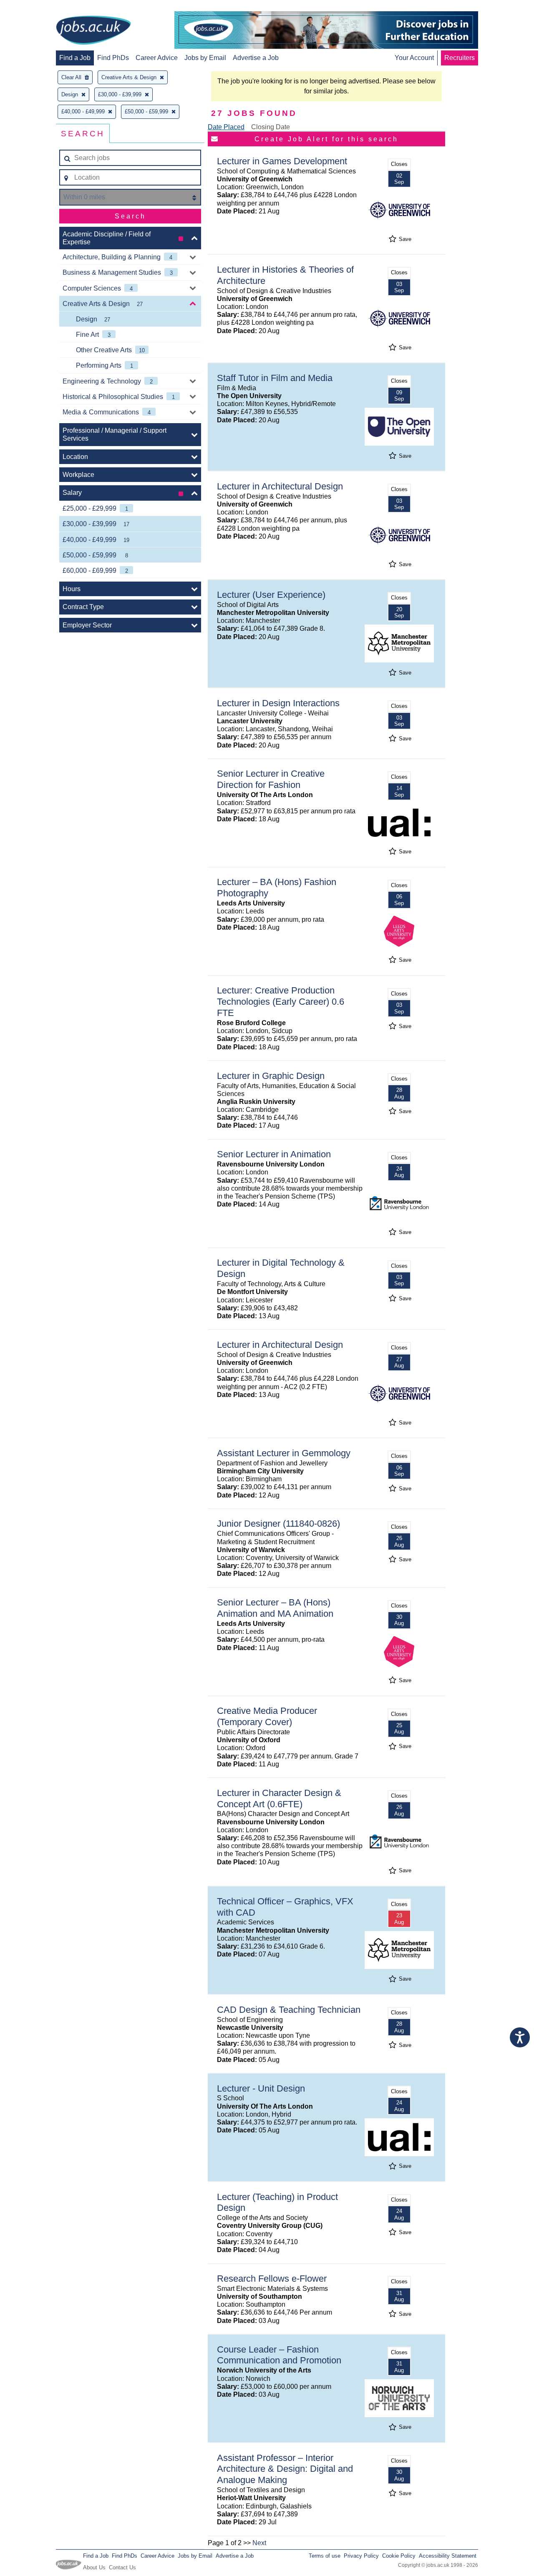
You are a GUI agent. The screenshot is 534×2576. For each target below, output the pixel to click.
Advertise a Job (256, 58)
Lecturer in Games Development (282, 161)
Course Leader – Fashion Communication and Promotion (279, 2355)
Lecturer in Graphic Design (271, 1076)
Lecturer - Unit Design (261, 2088)
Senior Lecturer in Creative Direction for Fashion (271, 779)
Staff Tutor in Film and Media (275, 378)
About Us (94, 2567)
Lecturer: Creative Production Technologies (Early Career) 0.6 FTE (281, 1002)
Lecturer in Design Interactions (278, 703)
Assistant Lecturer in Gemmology (284, 1453)
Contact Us (122, 2567)
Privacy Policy (361, 2556)
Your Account (414, 58)
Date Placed (226, 127)
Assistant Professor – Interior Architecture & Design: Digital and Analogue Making (285, 2469)
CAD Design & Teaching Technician (289, 2010)
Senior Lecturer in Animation (274, 1154)
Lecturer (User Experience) (271, 595)
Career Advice (157, 58)
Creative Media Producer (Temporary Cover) (267, 1716)
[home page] (93, 31)
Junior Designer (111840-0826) (278, 1524)
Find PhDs (113, 58)
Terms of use (325, 2556)
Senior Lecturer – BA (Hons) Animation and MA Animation (275, 1608)
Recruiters (460, 58)
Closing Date (271, 127)
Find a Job (75, 58)
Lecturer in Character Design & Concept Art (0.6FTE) (279, 1798)
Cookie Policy (399, 2556)
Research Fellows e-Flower (272, 2279)
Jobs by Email (205, 58)
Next (259, 2543)
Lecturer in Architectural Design (280, 486)
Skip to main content (33, 7)
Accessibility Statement (448, 2556)
